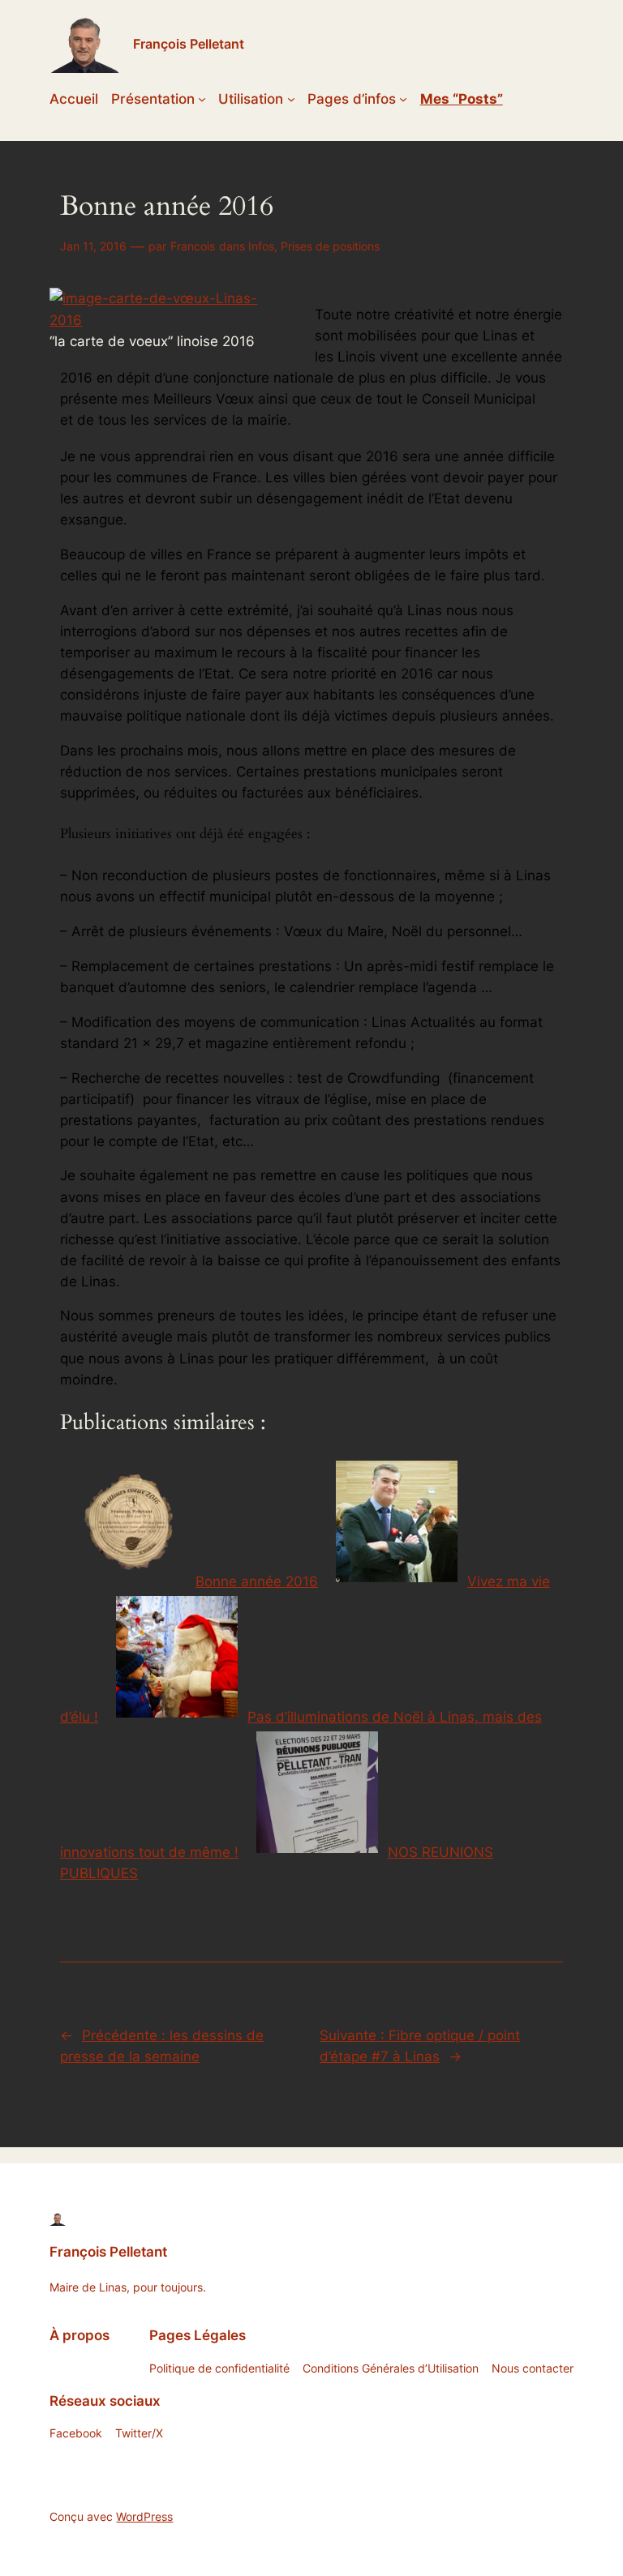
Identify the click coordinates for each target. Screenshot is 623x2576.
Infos (261, 246)
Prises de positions (330, 246)
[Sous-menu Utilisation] (291, 99)
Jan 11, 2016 (93, 246)
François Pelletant (189, 44)
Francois (193, 246)
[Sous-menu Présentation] (202, 99)
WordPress (144, 2516)
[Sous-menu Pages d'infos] (403, 99)
